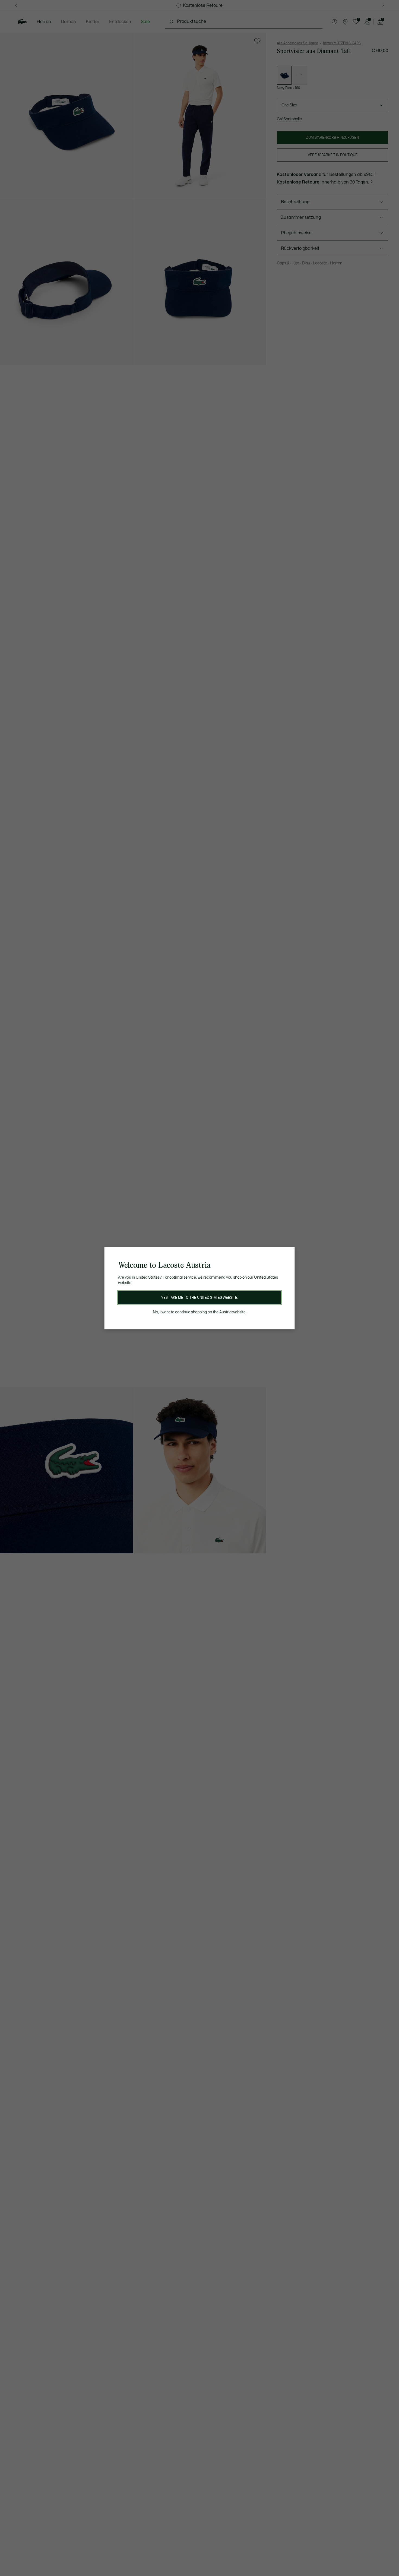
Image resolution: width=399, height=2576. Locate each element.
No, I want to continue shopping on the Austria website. (200, 1312)
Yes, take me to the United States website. (199, 1298)
